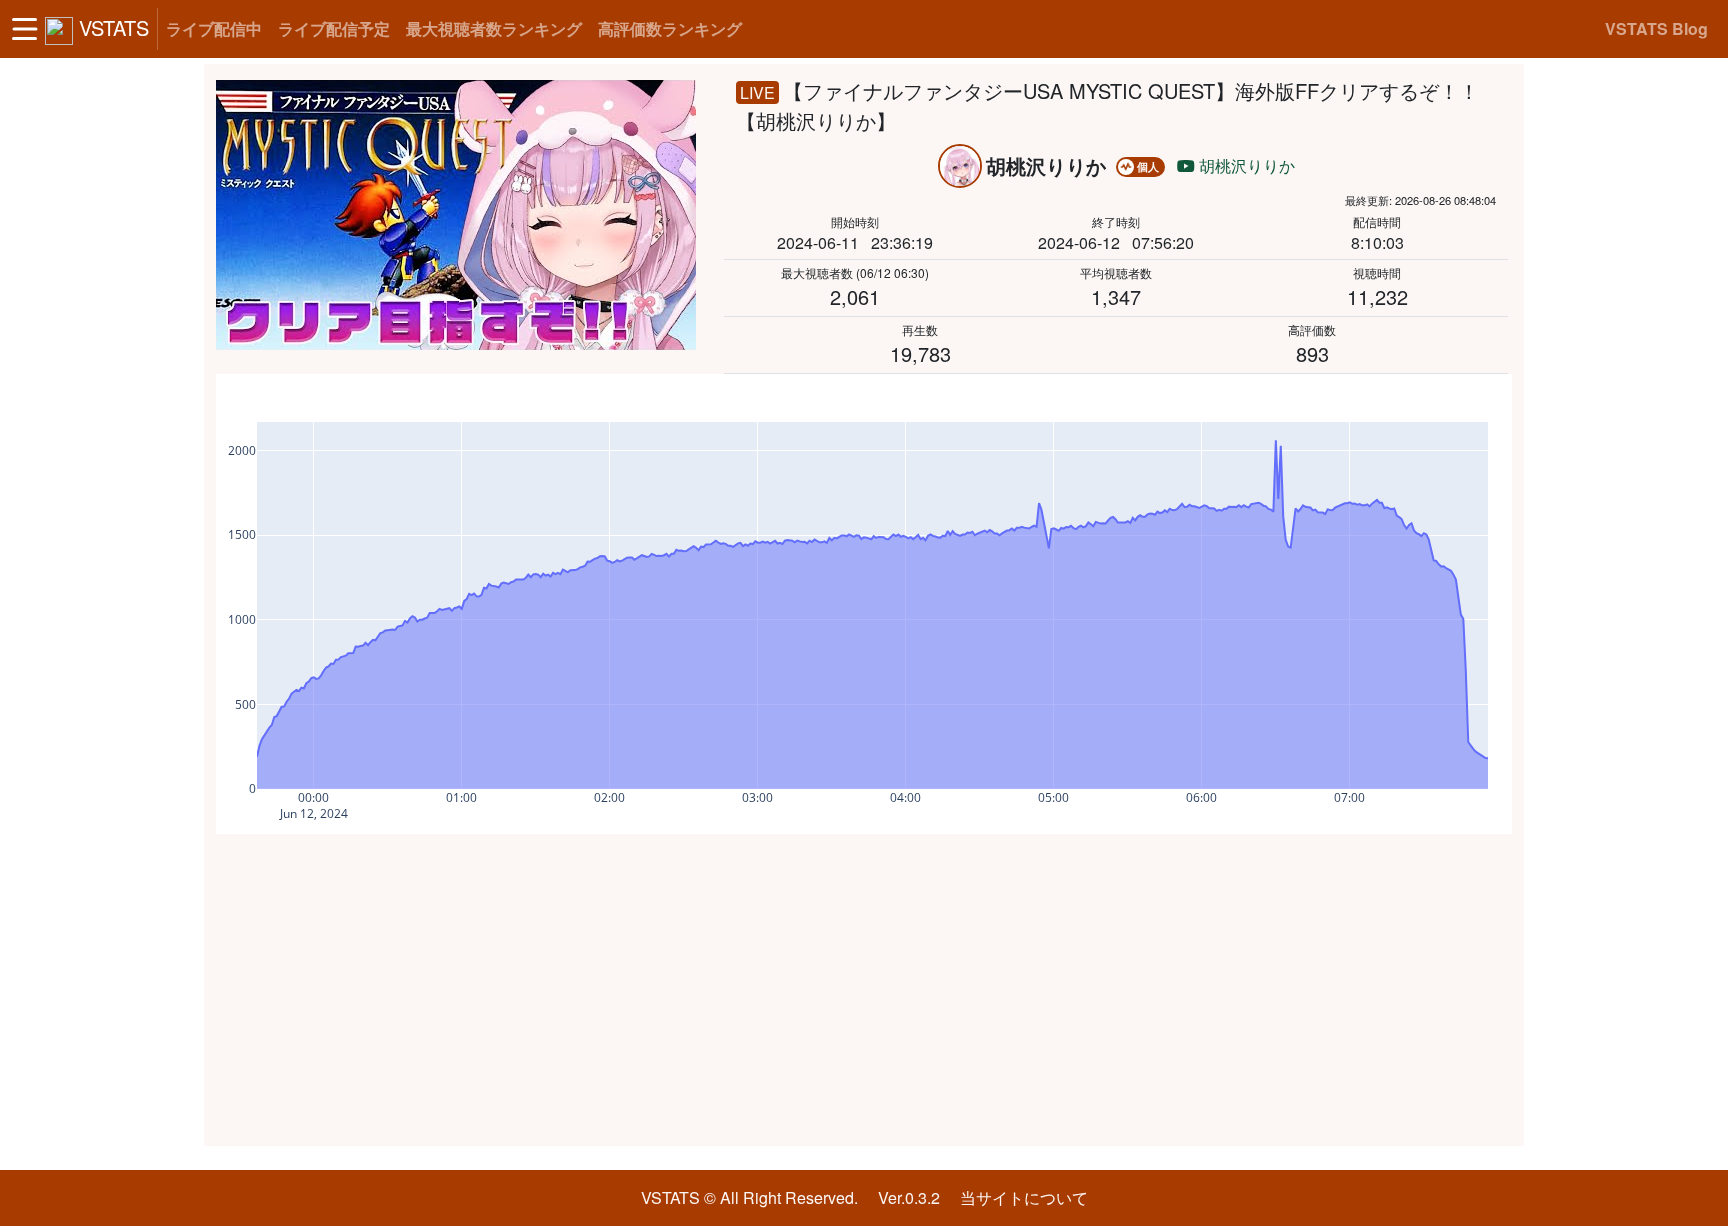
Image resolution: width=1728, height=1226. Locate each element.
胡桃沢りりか (1245, 165)
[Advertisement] (864, 990)
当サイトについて (1024, 1197)
